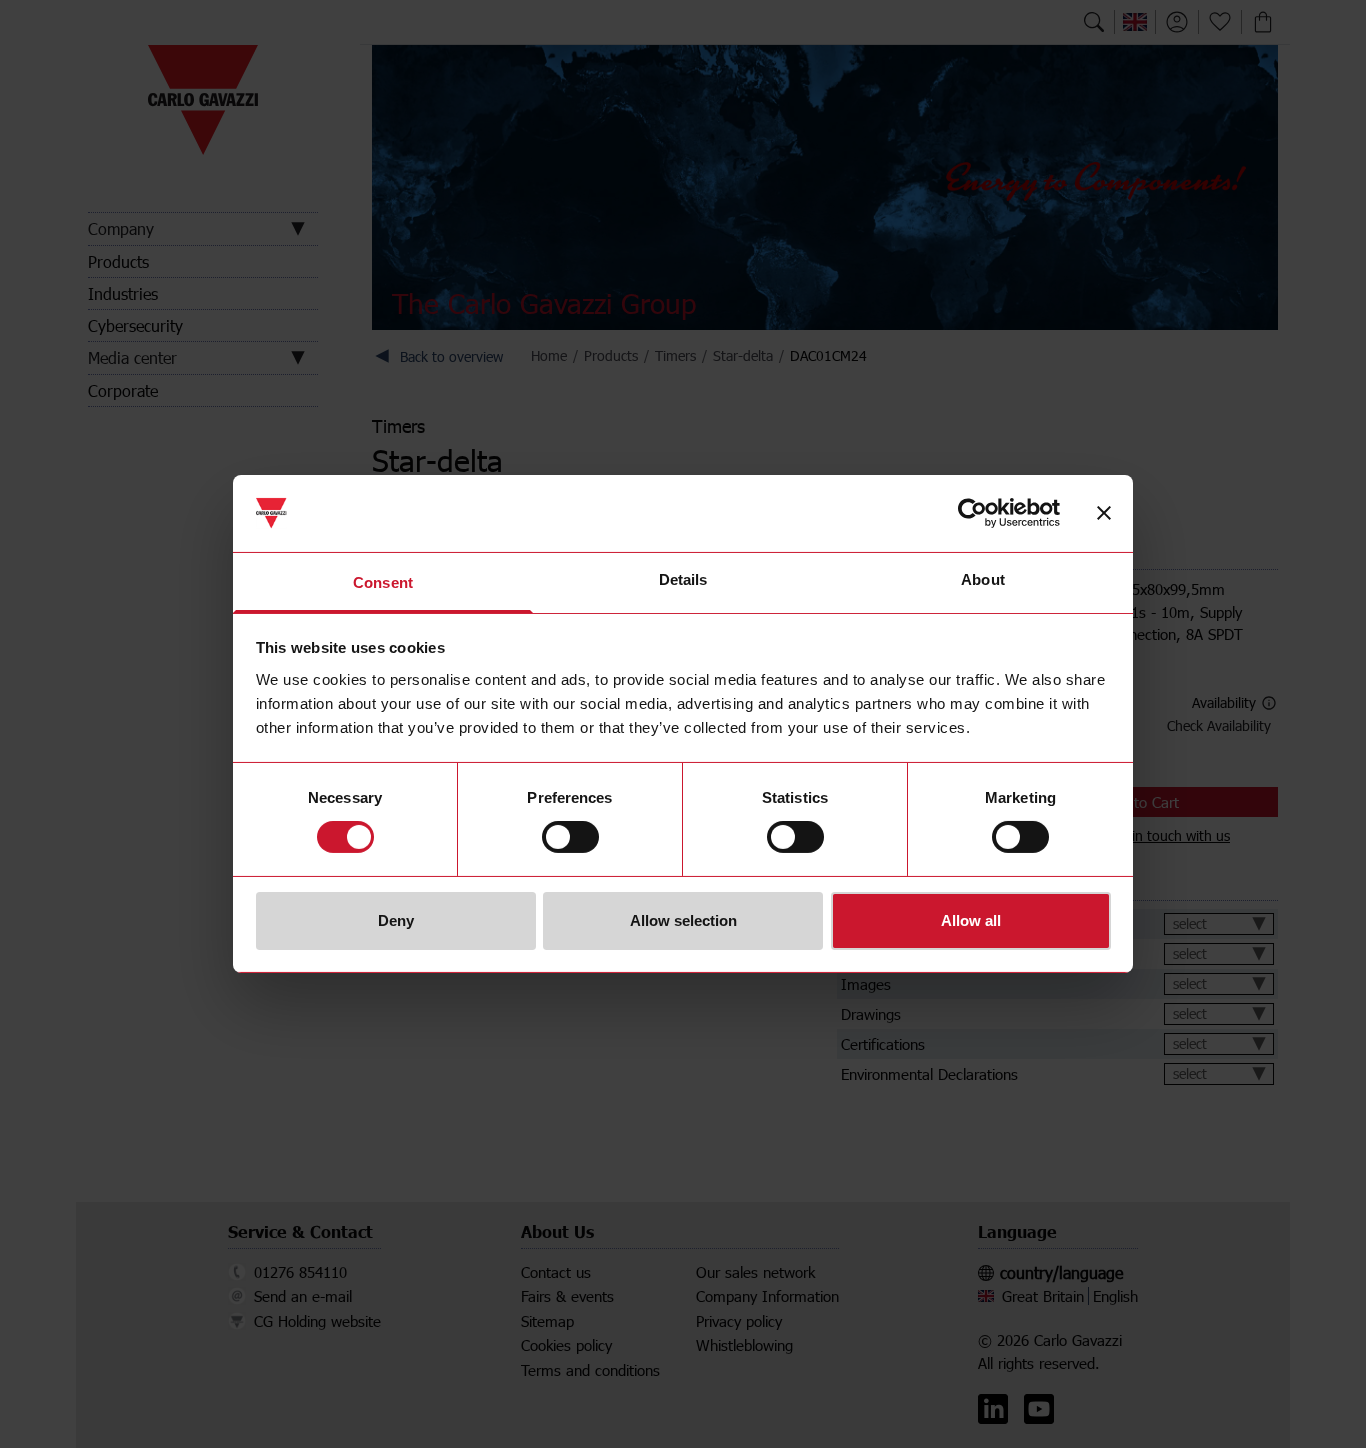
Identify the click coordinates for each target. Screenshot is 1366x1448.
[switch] (570, 837)
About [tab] (983, 579)
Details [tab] (683, 579)
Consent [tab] (383, 582)
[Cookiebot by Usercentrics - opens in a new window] (972, 513)
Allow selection (683, 920)
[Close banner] (1104, 513)
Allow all (971, 920)
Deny (396, 920)
